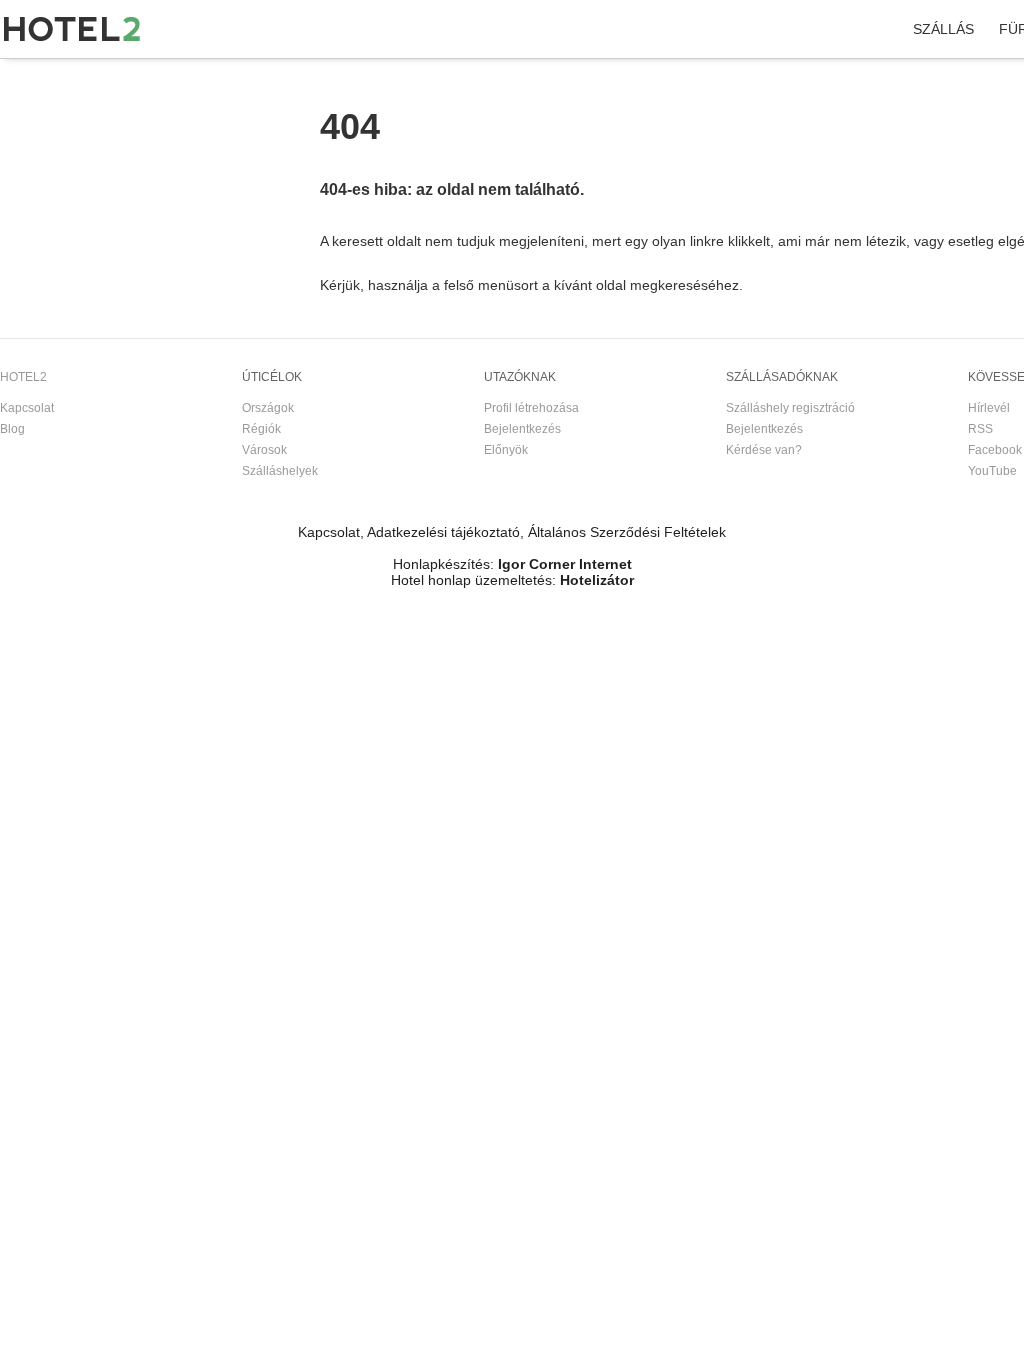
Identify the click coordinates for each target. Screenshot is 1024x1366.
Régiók (261, 429)
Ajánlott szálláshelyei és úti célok (218, 79)
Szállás (943, 29)
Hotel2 (18, 79)
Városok (264, 450)
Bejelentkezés (522, 429)
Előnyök (506, 450)
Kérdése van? (764, 450)
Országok (268, 408)
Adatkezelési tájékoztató (443, 532)
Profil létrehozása (531, 408)
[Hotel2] (72, 29)
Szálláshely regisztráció (790, 408)
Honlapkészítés (441, 564)
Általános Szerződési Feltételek (627, 532)
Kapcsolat (27, 408)
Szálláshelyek (280, 471)
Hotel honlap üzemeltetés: (473, 580)
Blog (12, 429)
